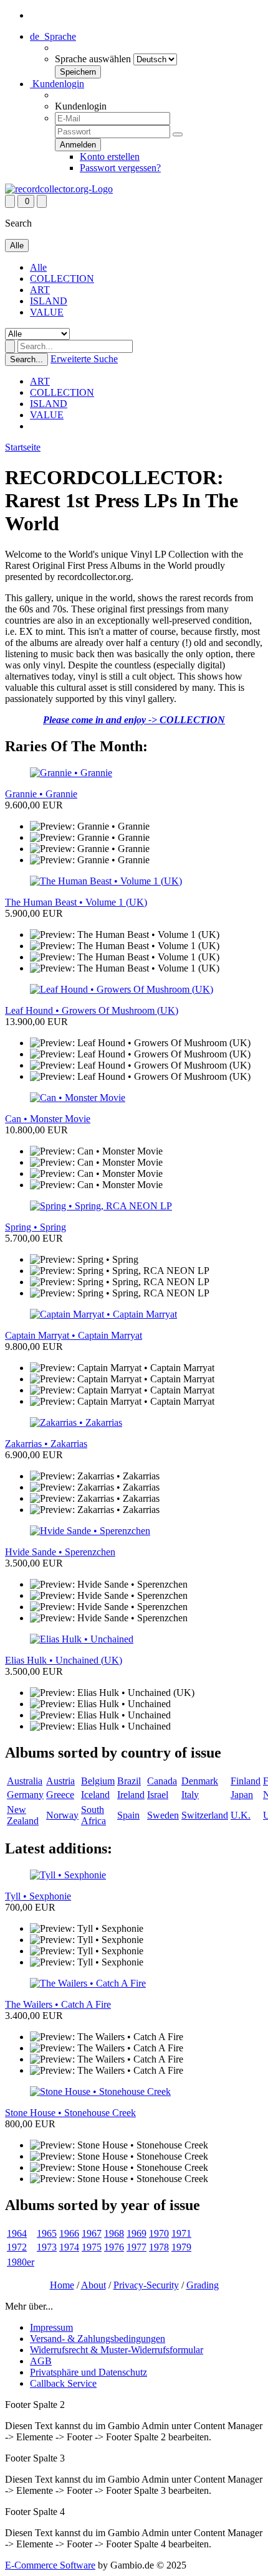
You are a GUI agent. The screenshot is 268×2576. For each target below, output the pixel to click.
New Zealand (23, 1815)
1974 (69, 2247)
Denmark (200, 1781)
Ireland (131, 1795)
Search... (26, 359)
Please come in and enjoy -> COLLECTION (134, 720)
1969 (136, 2233)
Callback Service (63, 2383)
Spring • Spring (36, 1227)
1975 (92, 2247)
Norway (62, 1815)
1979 (181, 2247)
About (93, 2285)
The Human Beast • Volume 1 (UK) (76, 902)
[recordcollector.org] (59, 189)
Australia (25, 1781)
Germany (25, 1795)
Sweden (163, 1815)
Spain (128, 1815)
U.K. (241, 1815)
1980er (21, 2262)
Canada (162, 1781)
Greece (60, 1795)
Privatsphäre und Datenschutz (89, 2372)
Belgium (98, 1781)
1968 (114, 2233)
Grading (203, 2285)
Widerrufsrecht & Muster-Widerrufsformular (117, 2350)
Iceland (95, 1795)
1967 (92, 2233)
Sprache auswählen (93, 59)
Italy (190, 1795)
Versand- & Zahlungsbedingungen (98, 2339)
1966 (69, 2233)
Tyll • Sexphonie (38, 1896)
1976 (114, 2247)
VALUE (47, 312)
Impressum (51, 2327)
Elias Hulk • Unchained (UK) (64, 1660)
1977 (136, 2247)
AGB (41, 2361)
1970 (159, 2233)
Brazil (129, 1781)
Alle (38, 267)
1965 (47, 2233)
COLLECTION (62, 279)
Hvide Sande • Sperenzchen (60, 1552)
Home (62, 2285)
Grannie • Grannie (41, 794)
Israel (158, 1795)
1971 (181, 2233)
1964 (17, 2233)
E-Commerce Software (50, 2565)
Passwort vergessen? (120, 168)
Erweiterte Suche (84, 359)
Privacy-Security (146, 2285)
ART (40, 290)
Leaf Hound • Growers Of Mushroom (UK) (92, 1010)
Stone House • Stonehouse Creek (70, 2113)
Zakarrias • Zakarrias (46, 1444)
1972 (17, 2247)
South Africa (93, 1815)
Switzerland (205, 1815)
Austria (60, 1781)
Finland (246, 1781)
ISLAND (49, 301)
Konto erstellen (110, 157)
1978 (159, 2247)
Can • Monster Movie (48, 1119)
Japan (242, 1795)
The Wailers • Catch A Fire (58, 2004)
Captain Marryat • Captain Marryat (74, 1335)
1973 (47, 2247)
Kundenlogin (57, 84)
